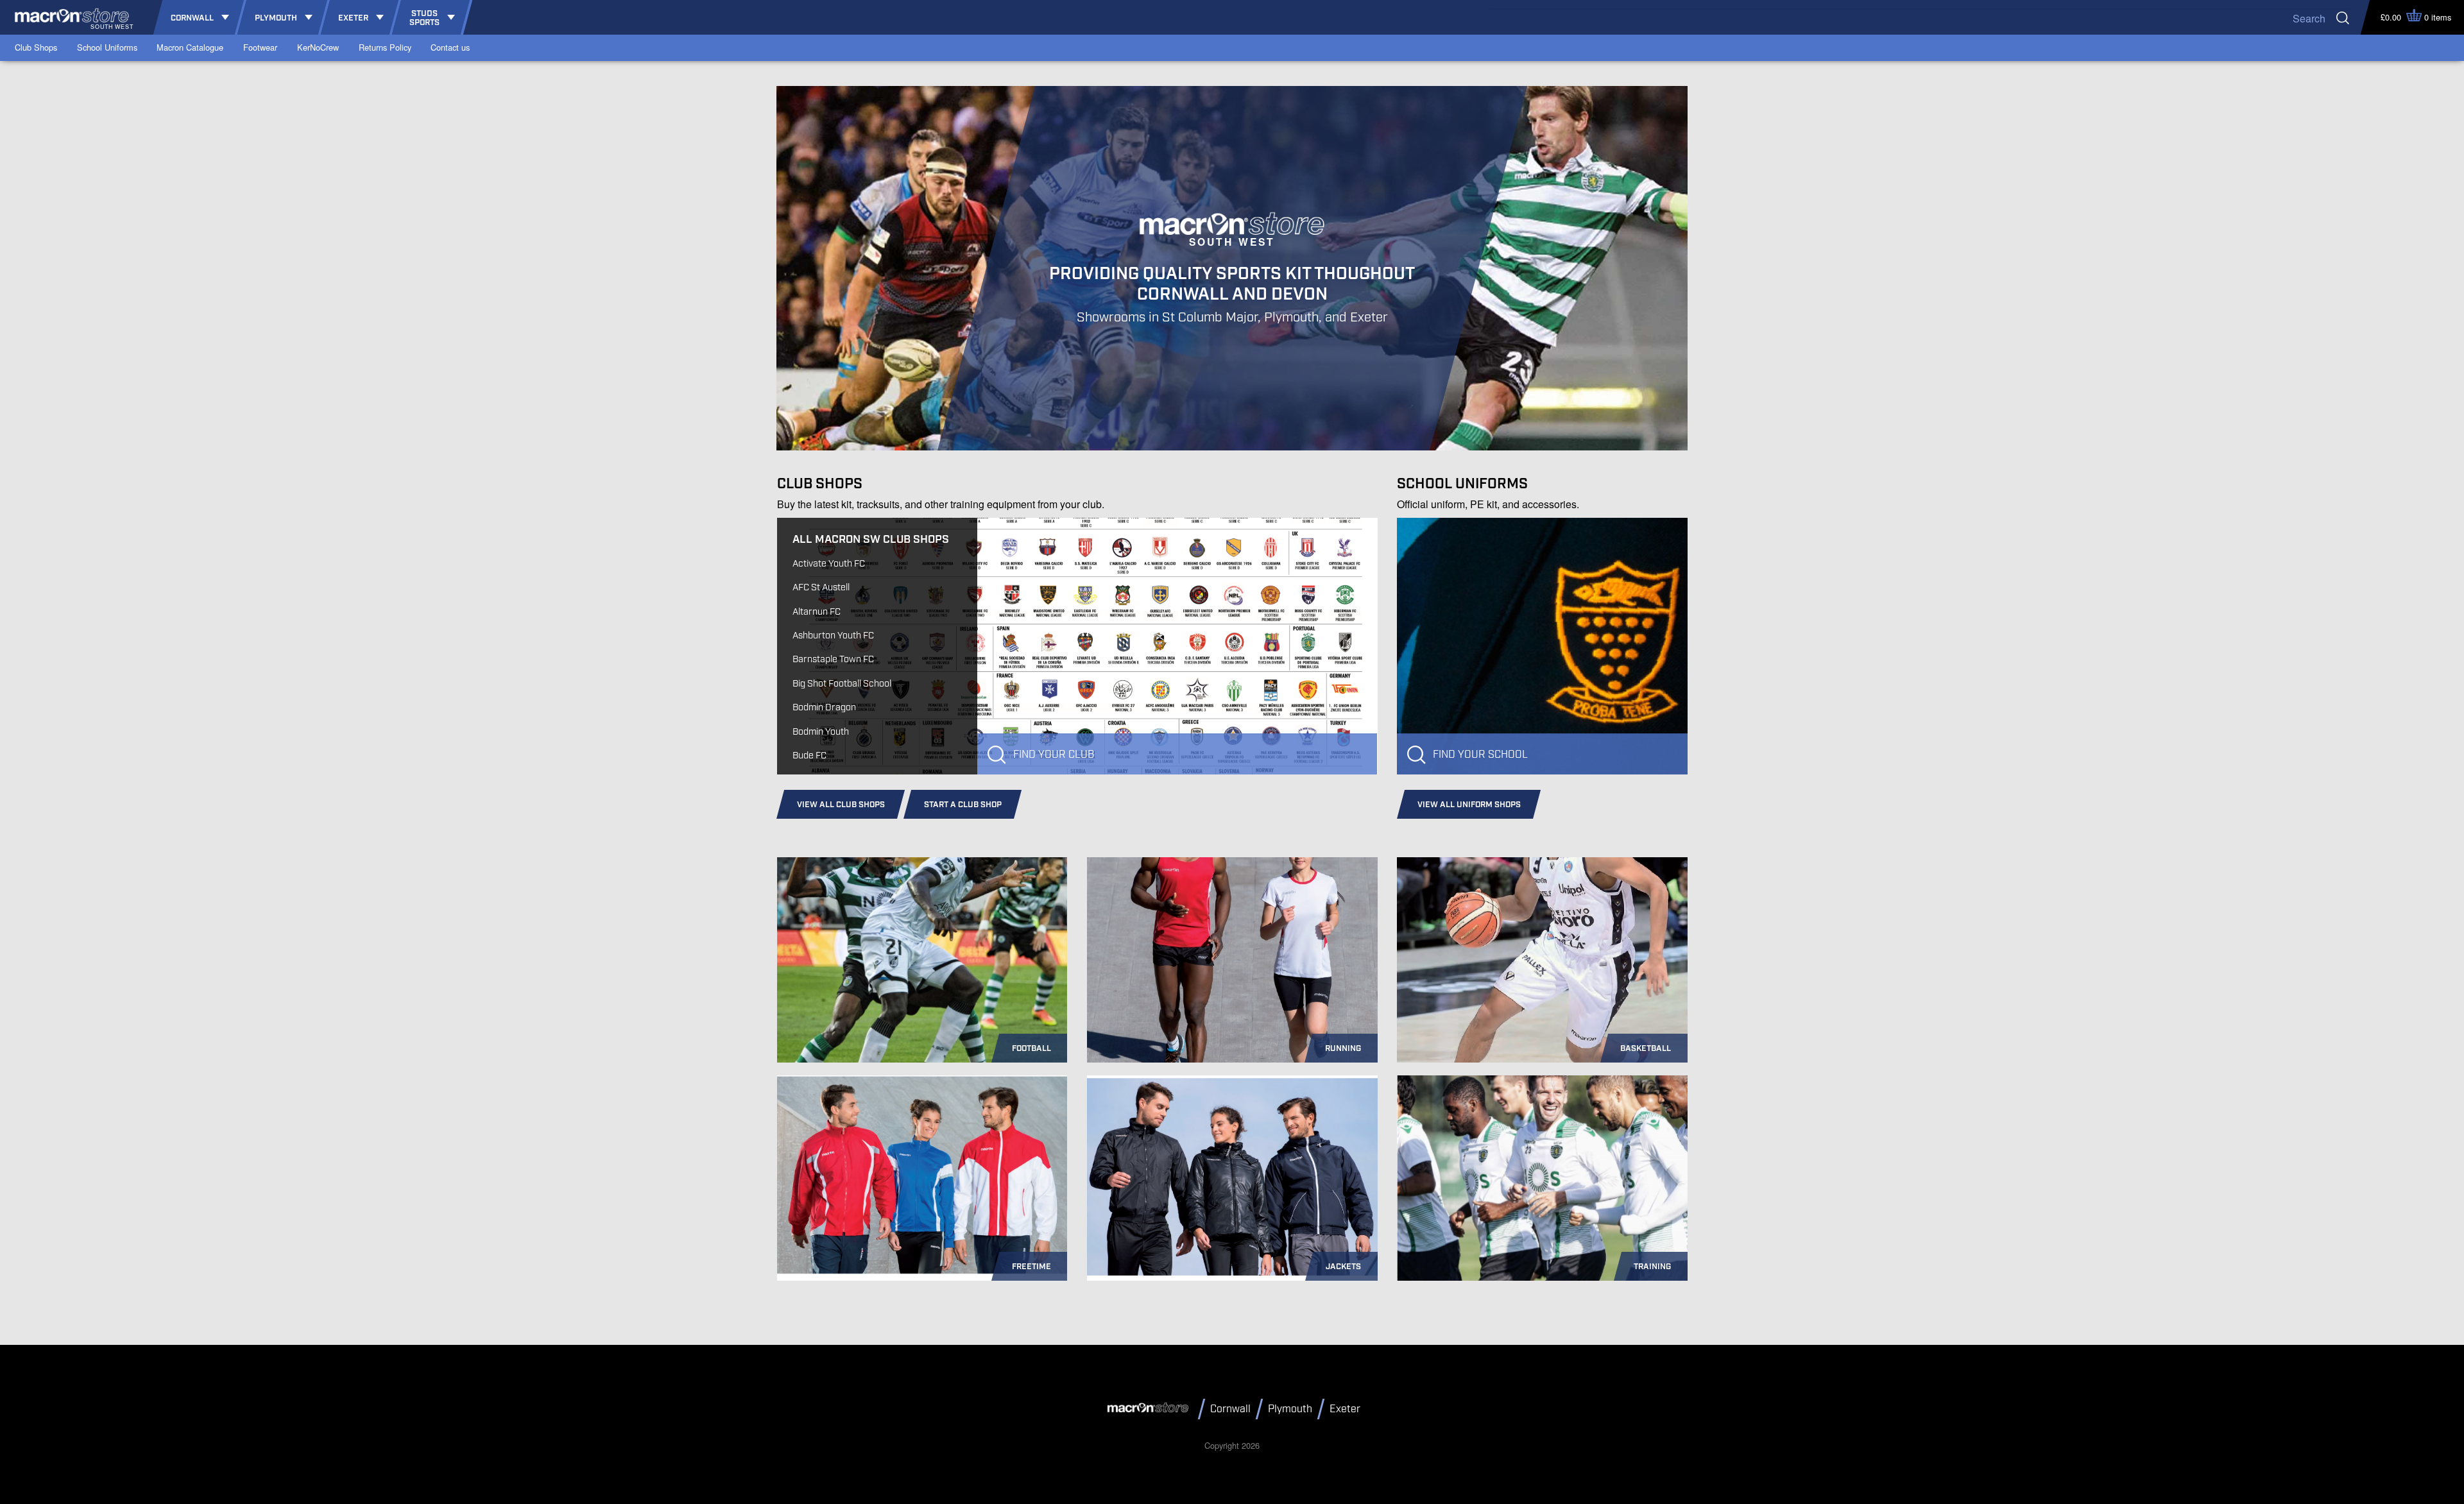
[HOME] (1150, 1408)
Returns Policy (385, 47)
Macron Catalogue (190, 47)
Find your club (1054, 755)
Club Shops (36, 47)
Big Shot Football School (842, 684)
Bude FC (809, 756)
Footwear (260, 47)
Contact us (450, 47)
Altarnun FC (817, 612)
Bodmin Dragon (824, 707)
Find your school (1480, 755)
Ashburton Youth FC (833, 636)
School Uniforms (107, 47)
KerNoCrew (318, 47)
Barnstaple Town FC (833, 659)
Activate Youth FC (829, 564)
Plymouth (1290, 1409)
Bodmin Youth (821, 732)
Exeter (1345, 1409)
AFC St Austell (821, 587)
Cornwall (1230, 1409)
